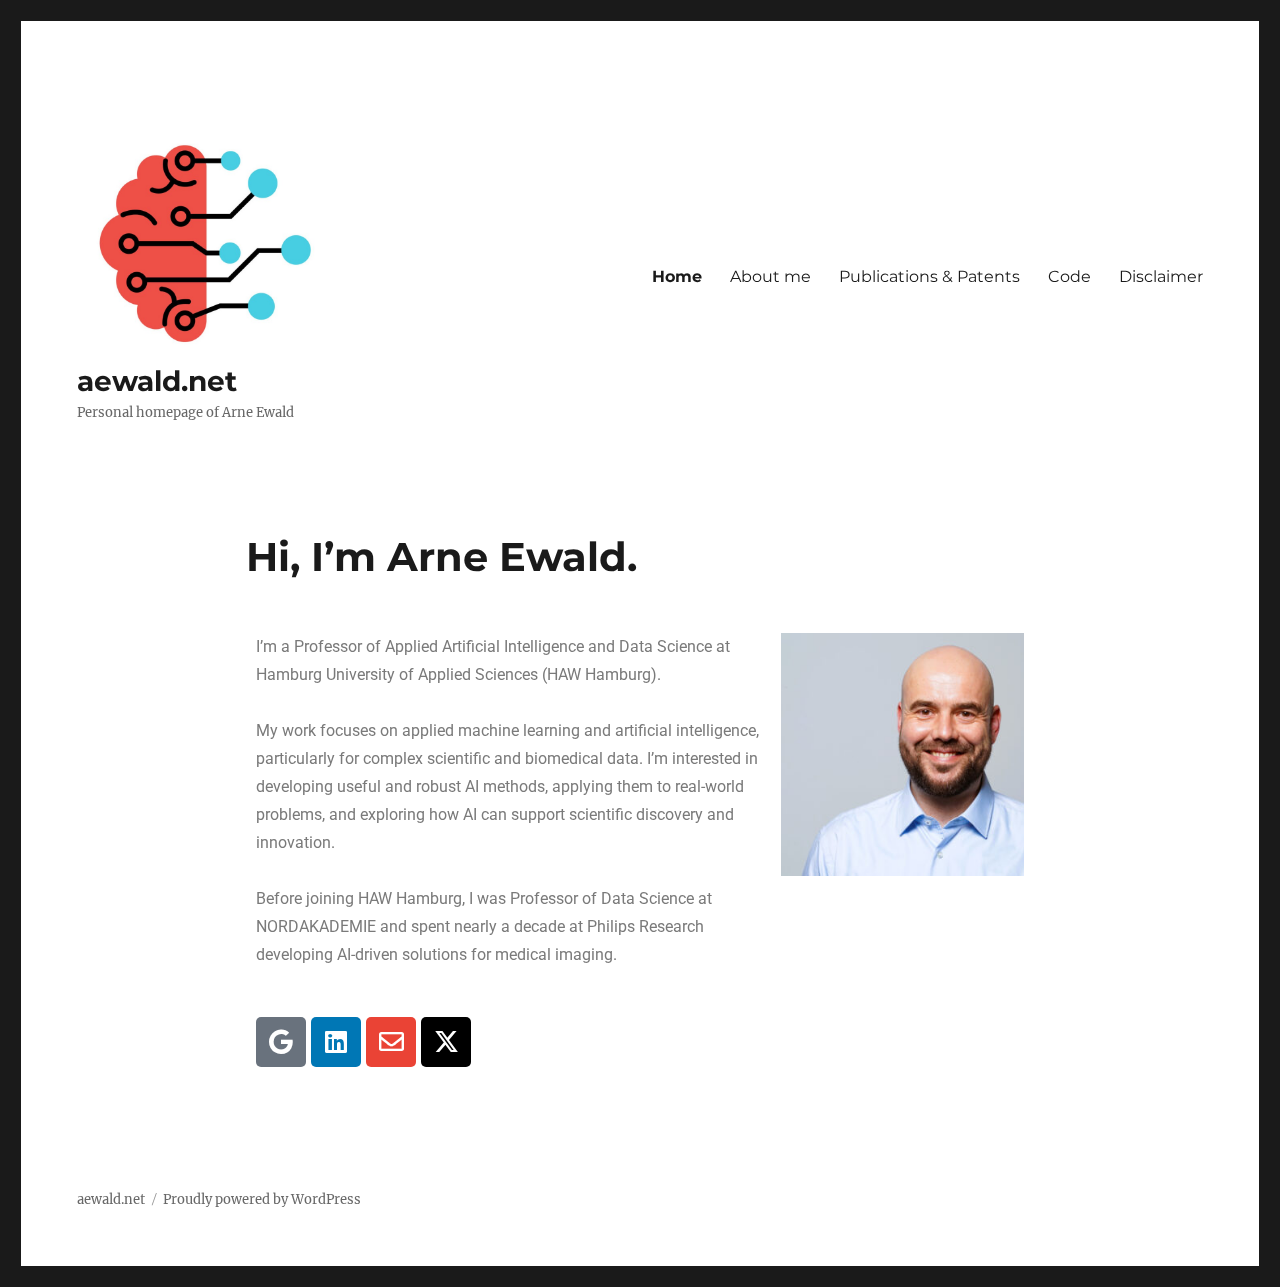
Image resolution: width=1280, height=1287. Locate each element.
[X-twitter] (446, 1042)
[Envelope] (391, 1042)
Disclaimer (1161, 276)
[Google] (281, 1042)
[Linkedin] (336, 1042)
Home (677, 276)
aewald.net (157, 381)
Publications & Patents (929, 276)
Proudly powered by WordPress (262, 1199)
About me (770, 276)
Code (1069, 276)
